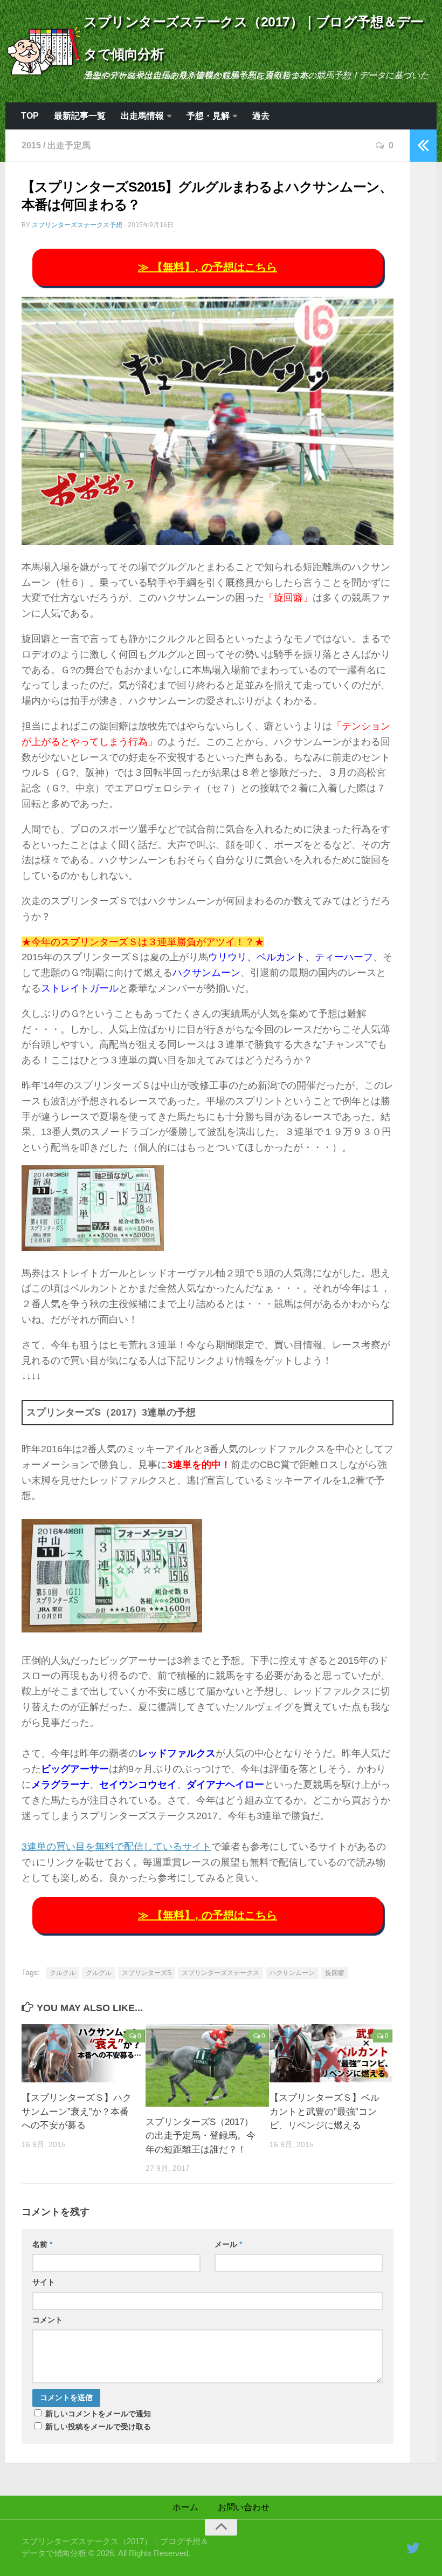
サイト (44, 2282)
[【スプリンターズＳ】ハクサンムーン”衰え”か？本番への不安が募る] (83, 2053)
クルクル (63, 1973)
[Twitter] (413, 2548)
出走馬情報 (142, 116)
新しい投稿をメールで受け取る (98, 2427)
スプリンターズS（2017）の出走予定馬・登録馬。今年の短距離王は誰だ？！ (201, 2136)
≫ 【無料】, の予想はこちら (208, 267)
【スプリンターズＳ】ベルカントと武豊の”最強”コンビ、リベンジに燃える (324, 2112)
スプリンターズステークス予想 (77, 225)
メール (228, 2244)
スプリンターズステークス (220, 1973)
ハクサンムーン (292, 1973)
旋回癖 (335, 1973)
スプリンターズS (147, 1973)
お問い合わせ (244, 2507)
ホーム (185, 2507)
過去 (261, 116)
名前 (42, 2244)
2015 (31, 145)
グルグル (99, 1973)
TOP (30, 116)
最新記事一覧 (80, 116)
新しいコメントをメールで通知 (98, 2414)
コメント (47, 2320)
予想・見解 (208, 116)
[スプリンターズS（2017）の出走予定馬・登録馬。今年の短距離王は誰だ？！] (207, 2065)
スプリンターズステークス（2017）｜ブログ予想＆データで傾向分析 (254, 38)
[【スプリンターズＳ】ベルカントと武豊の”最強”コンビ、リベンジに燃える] (331, 2053)
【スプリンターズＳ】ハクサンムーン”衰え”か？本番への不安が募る (77, 2112)
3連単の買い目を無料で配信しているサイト (116, 1847)
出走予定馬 (69, 145)
